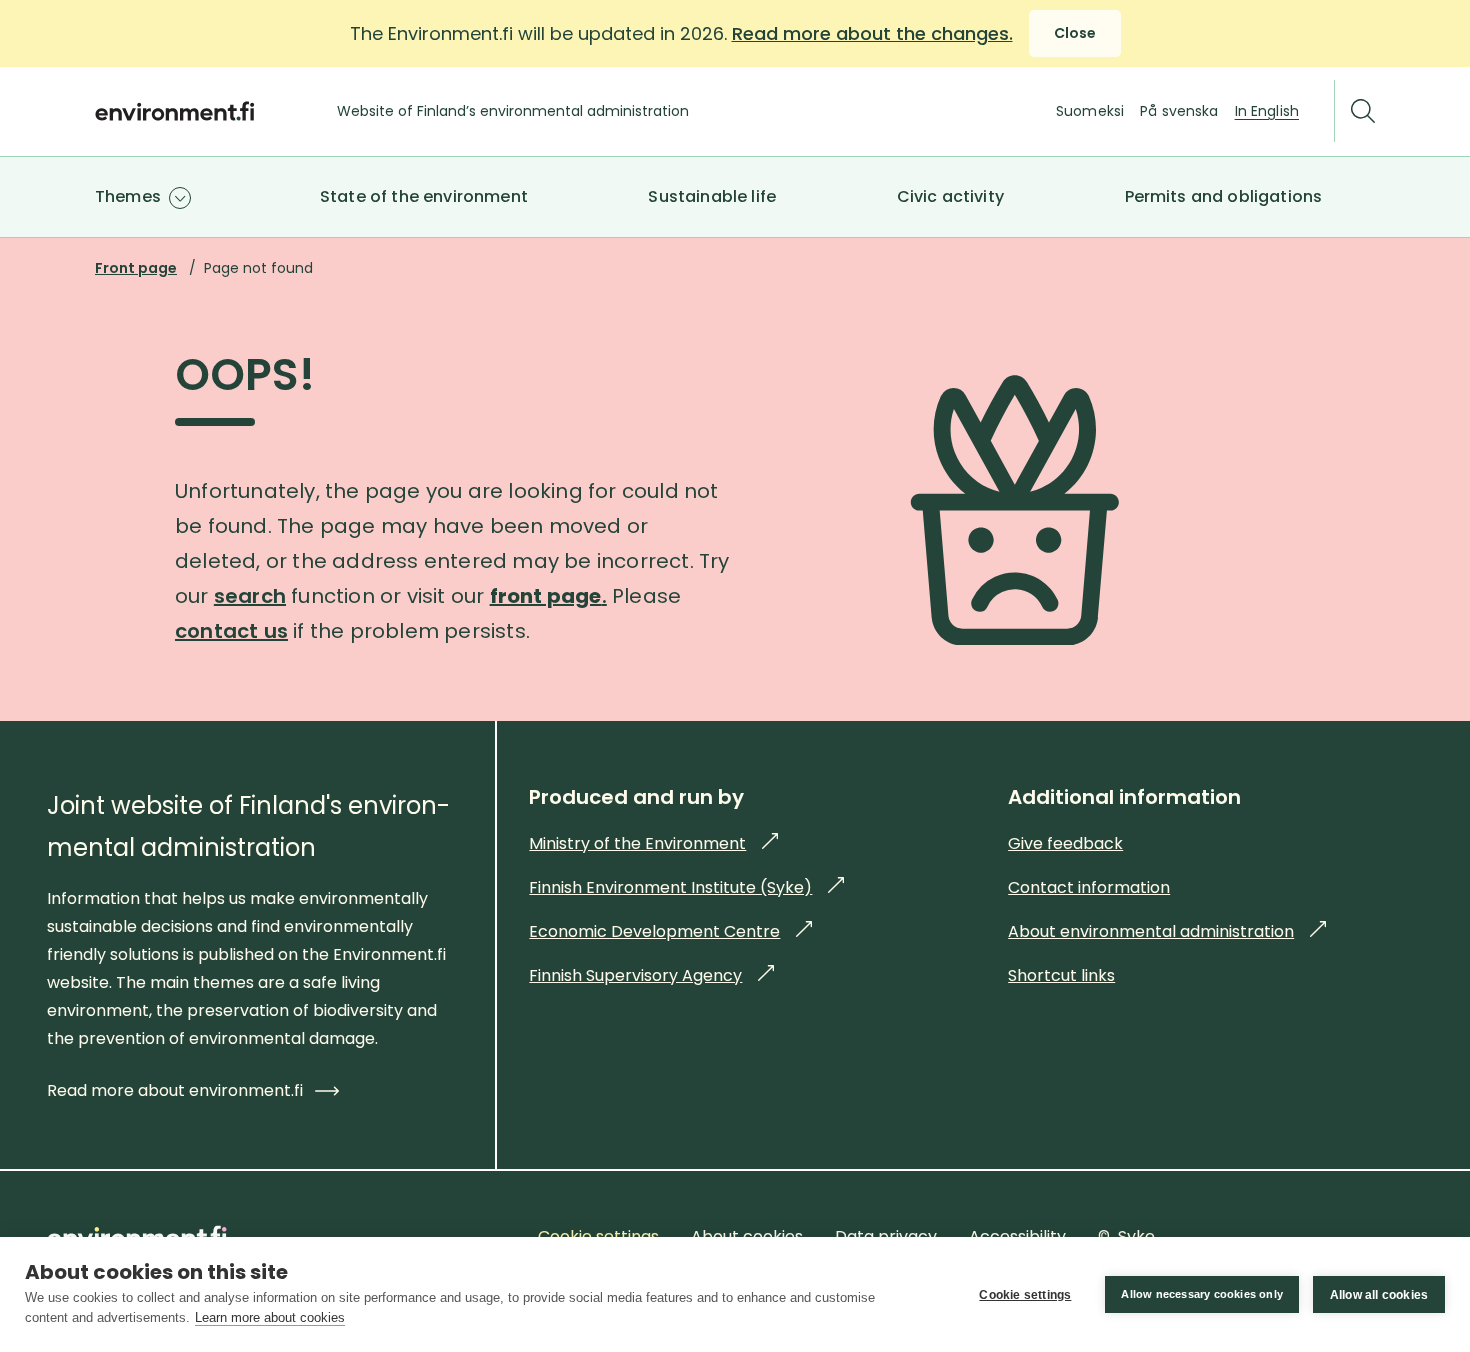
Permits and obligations (1224, 196)
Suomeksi (1090, 111)
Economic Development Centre (670, 931)
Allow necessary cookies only (1202, 1294)
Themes (128, 196)
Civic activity (950, 196)
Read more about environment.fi (175, 1090)
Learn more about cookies (270, 1317)
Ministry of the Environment (653, 843)
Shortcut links (1061, 975)
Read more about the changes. (872, 33)
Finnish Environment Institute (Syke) (686, 887)
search (250, 596)
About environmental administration (1167, 931)
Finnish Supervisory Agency (651, 975)
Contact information (1089, 887)
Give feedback (1065, 843)
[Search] (1363, 111)
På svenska (1179, 111)
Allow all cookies (1379, 1295)
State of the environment (424, 196)
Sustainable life (712, 196)
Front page (136, 268)
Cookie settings (1025, 1295)
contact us (231, 631)
